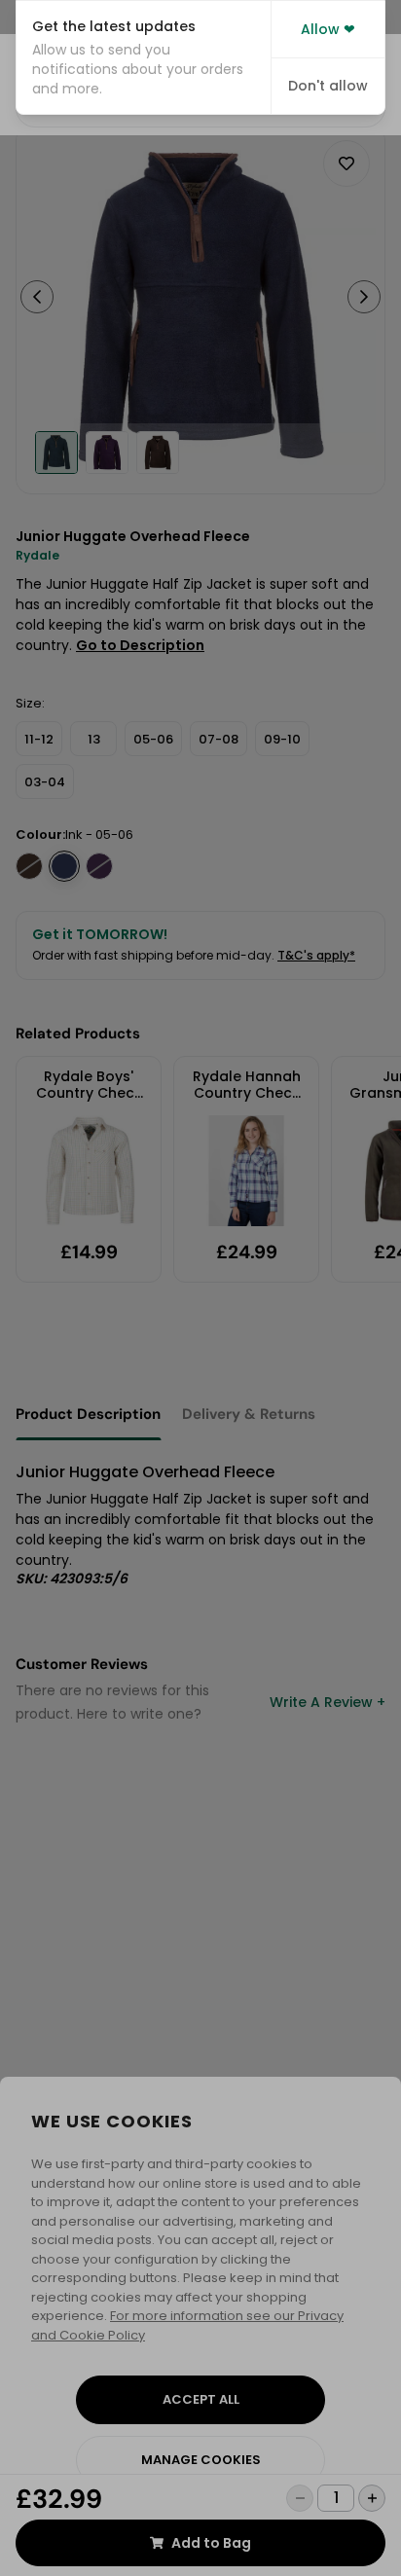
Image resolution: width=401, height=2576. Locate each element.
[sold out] (29, 866)
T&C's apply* (316, 955)
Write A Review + (328, 1702)
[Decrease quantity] (300, 2498)
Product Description (88, 1414)
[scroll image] (56, 453)
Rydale (37, 555)
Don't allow (328, 86)
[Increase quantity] (372, 2498)
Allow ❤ (328, 29)
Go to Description (140, 645)
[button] (144, 57)
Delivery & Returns (249, 1414)
